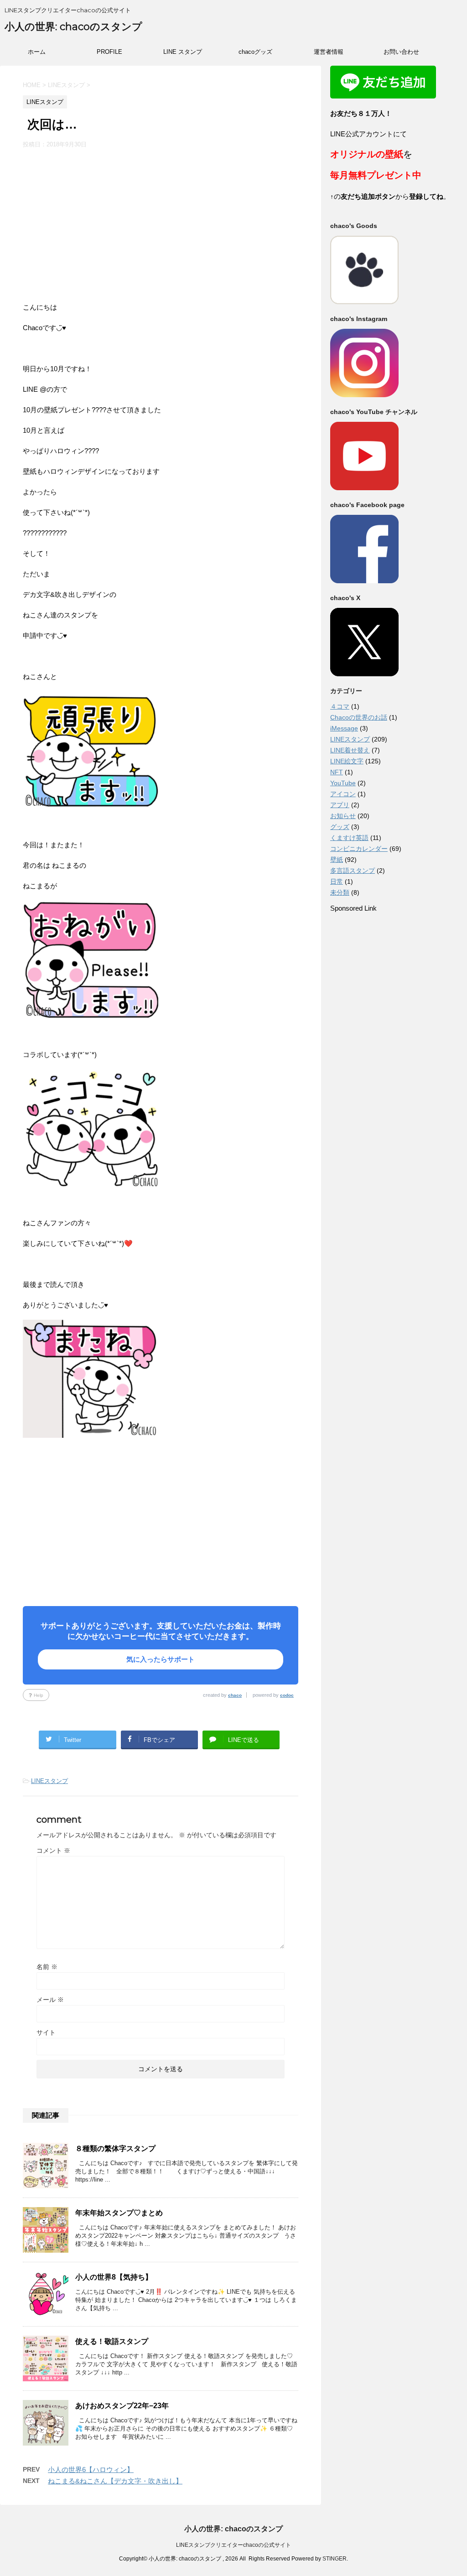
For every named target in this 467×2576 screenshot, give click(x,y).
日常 (337, 881)
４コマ (340, 706)
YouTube (343, 783)
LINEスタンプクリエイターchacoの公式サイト (233, 2545)
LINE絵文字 (347, 761)
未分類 (340, 892)
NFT (337, 772)
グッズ (340, 827)
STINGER (335, 2559)
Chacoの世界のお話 (359, 717)
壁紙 (337, 860)
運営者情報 (329, 52)
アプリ (340, 805)
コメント (53, 1850)
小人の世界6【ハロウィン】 (91, 2470)
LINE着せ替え (350, 750)
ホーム (37, 52)
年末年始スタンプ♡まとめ (119, 2213)
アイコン (343, 794)
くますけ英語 (349, 838)
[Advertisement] (161, 217)
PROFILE (109, 52)
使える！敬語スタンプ (112, 2341)
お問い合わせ (401, 52)
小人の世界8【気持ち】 (114, 2277)
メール (50, 2000)
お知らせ (343, 816)
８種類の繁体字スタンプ (115, 2148)
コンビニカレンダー (359, 849)
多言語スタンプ (353, 871)
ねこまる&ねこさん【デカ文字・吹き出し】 (115, 2481)
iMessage (344, 728)
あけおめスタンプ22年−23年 (122, 2406)
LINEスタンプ (49, 1781)
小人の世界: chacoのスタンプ (73, 27)
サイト (46, 2032)
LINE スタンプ (183, 52)
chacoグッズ (255, 52)
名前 (47, 1967)
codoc (287, 1695)
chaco (235, 1695)
